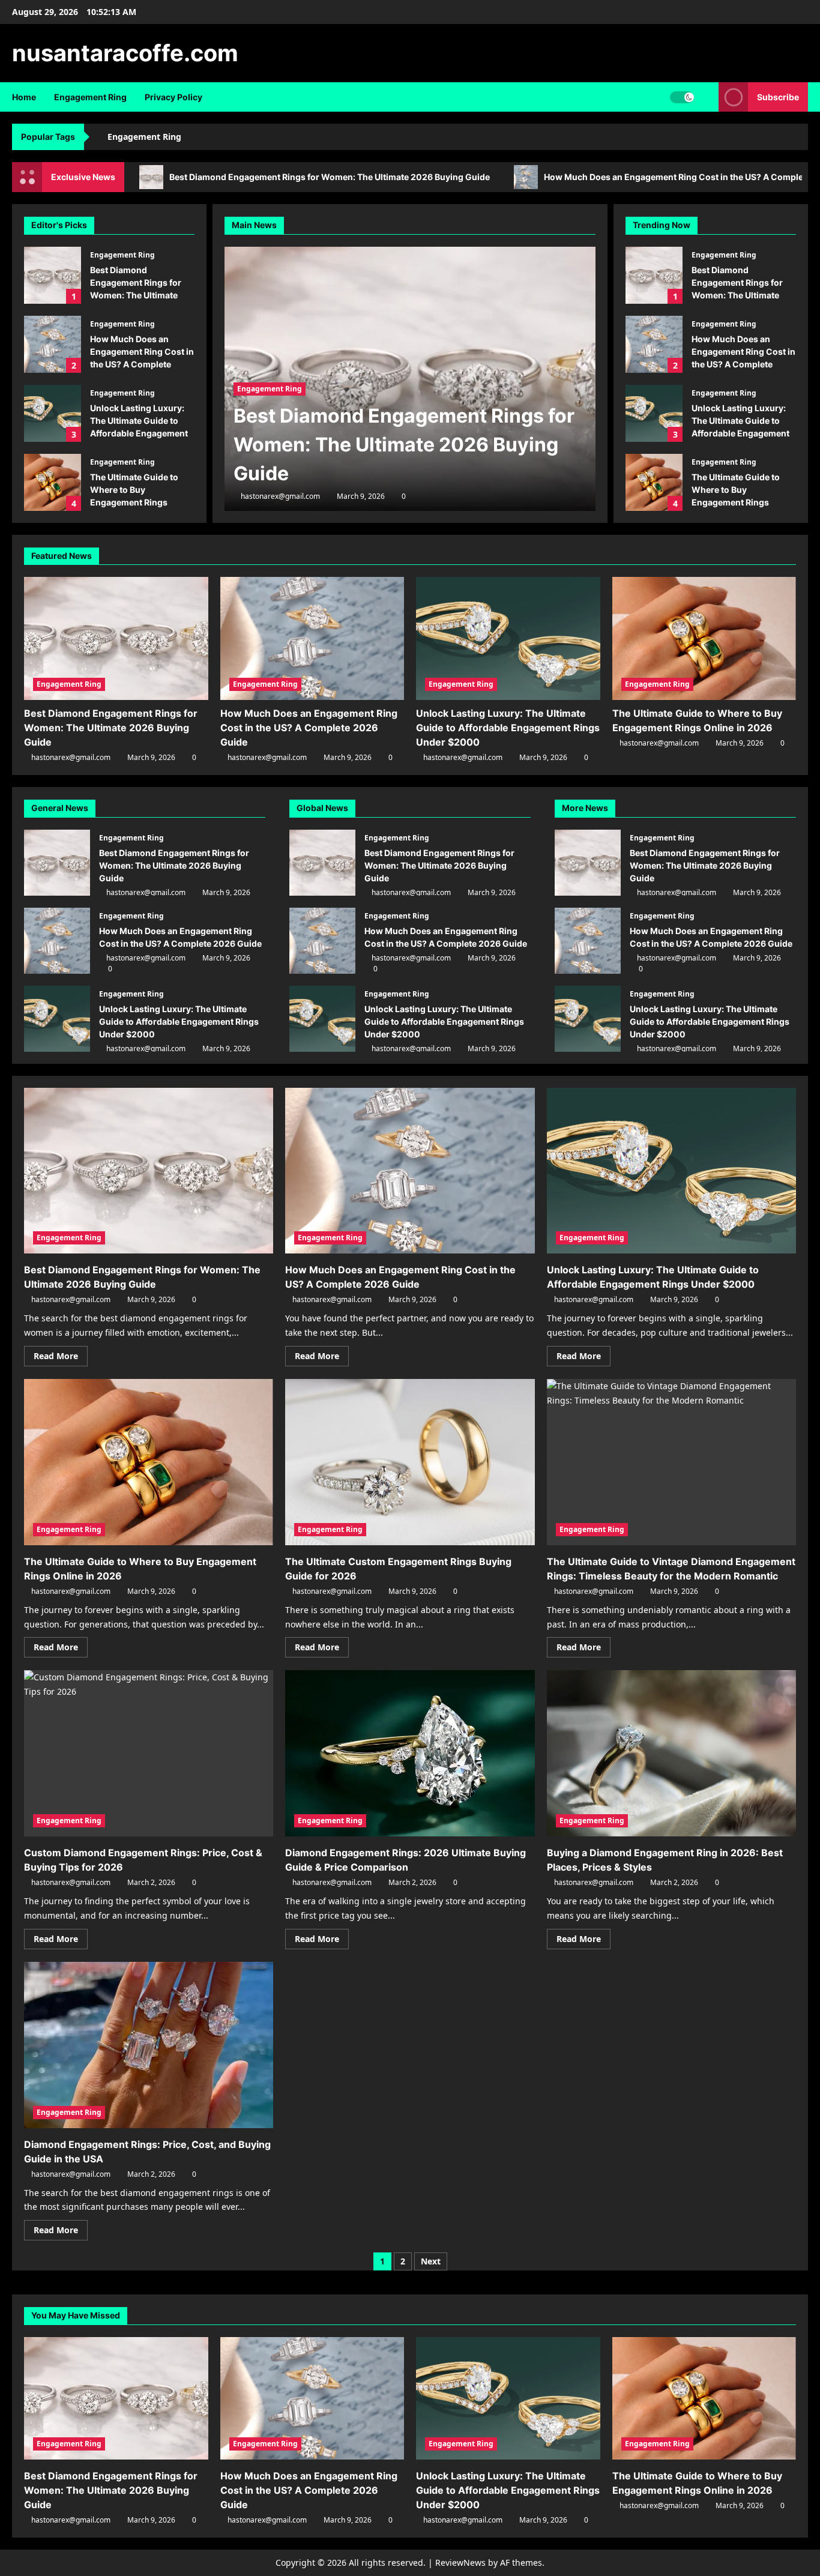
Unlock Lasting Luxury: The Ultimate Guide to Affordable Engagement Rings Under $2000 (53, 413)
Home (24, 97)
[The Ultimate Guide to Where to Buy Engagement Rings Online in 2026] (704, 638)
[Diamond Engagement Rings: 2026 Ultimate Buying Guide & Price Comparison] (410, 1753)
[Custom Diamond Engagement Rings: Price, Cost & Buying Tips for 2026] (149, 1753)
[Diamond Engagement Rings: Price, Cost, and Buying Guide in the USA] (149, 2045)
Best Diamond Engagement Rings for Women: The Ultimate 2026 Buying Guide (330, 177)
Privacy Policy (173, 97)
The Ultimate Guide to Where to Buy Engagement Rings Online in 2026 (53, 482)
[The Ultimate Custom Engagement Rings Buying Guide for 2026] (410, 1462)
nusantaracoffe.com (125, 53)
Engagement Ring (90, 97)
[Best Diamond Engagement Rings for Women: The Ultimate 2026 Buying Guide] (116, 638)
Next (431, 2261)
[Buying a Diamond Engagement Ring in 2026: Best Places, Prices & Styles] (671, 1753)
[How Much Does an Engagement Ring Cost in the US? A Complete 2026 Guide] (312, 638)
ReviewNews (460, 2562)
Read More (61, 1358)
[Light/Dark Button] (682, 97)
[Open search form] (706, 97)
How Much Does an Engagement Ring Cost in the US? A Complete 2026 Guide (53, 344)
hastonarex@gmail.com (280, 496)
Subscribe (778, 97)
